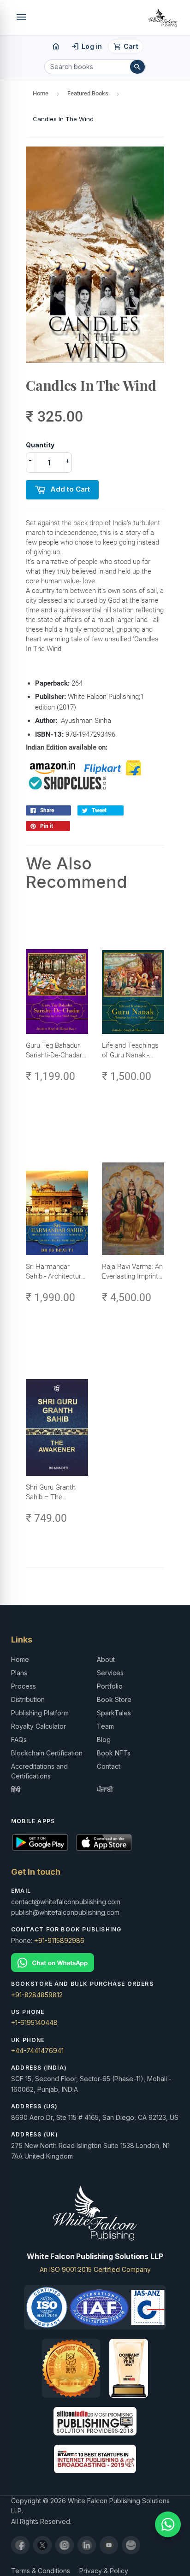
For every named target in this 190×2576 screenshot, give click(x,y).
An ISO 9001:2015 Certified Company (95, 2269)
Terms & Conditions (41, 2571)
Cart (126, 47)
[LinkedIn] (87, 2545)
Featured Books (88, 93)
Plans (19, 1673)
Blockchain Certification (47, 1753)
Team (105, 1726)
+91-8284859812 (37, 1995)
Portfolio (110, 1686)
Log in (86, 47)
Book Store (114, 1699)
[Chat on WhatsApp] (95, 1963)
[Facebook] (20, 2545)
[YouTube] (109, 2545)
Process (24, 1686)
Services (110, 1673)
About (106, 1659)
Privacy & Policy (104, 2571)
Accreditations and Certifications (39, 1771)
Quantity (40, 445)
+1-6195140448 (34, 2022)
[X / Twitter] (42, 2545)
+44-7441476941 (37, 2051)
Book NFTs (114, 1753)
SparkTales (114, 1713)
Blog (104, 1740)
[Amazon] (131, 2545)
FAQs (19, 1740)
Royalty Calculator (39, 1726)
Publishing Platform (40, 1713)
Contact (109, 1766)
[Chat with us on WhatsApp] (168, 2524)
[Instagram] (65, 2545)
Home (41, 93)
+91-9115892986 (59, 1940)
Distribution (28, 1699)
